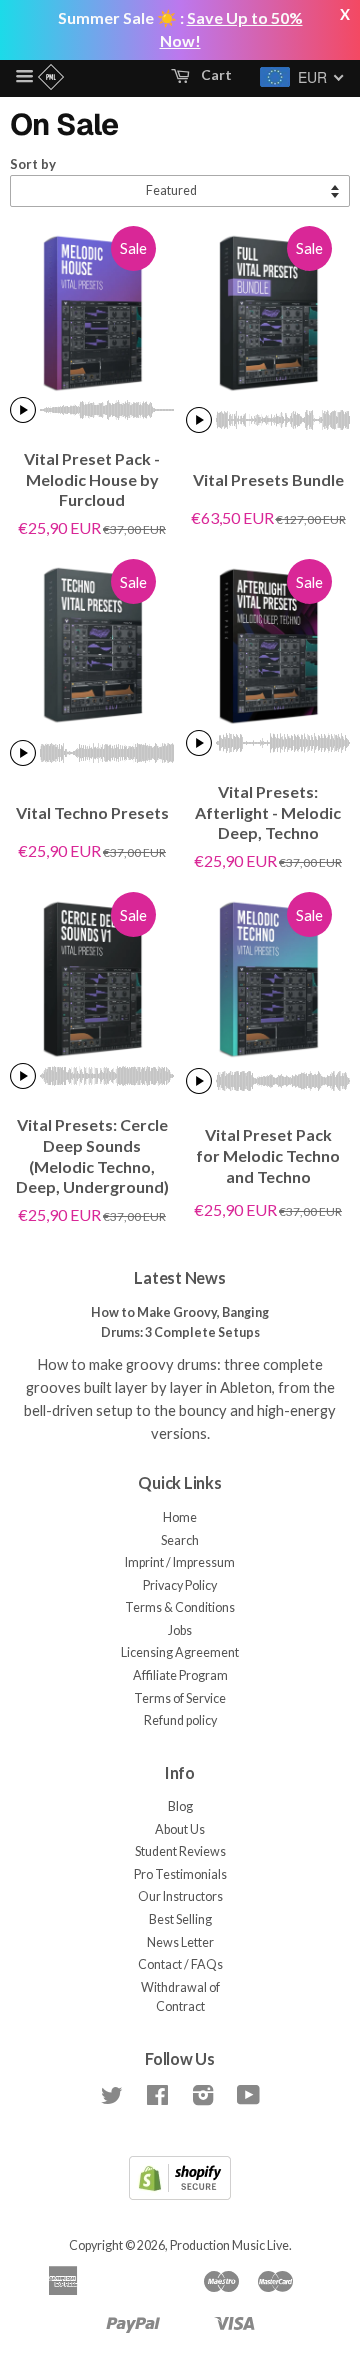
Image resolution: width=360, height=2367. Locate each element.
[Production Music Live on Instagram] (203, 2099)
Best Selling (180, 1919)
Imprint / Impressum (180, 1562)
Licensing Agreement (180, 1652)
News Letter (180, 1942)
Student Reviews (180, 1851)
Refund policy (180, 1720)
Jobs (180, 1630)
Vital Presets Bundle (268, 479)
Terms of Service (180, 1698)
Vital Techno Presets (92, 812)
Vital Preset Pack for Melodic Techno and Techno (268, 1155)
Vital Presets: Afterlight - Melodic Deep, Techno (268, 812)
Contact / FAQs (180, 1964)
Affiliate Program (180, 1675)
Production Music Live (229, 2245)
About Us (180, 1829)
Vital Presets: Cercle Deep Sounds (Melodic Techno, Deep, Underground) (92, 1155)
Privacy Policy (180, 1585)
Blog (180, 1806)
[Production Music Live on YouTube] (248, 2099)
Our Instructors (180, 1896)
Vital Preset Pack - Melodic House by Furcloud (92, 479)
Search (180, 1540)
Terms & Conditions (180, 1607)
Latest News (179, 1277)
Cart (215, 74)
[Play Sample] (23, 410)
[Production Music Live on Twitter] (112, 2099)
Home (180, 1517)
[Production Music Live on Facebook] (157, 2099)
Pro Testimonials (180, 1874)
